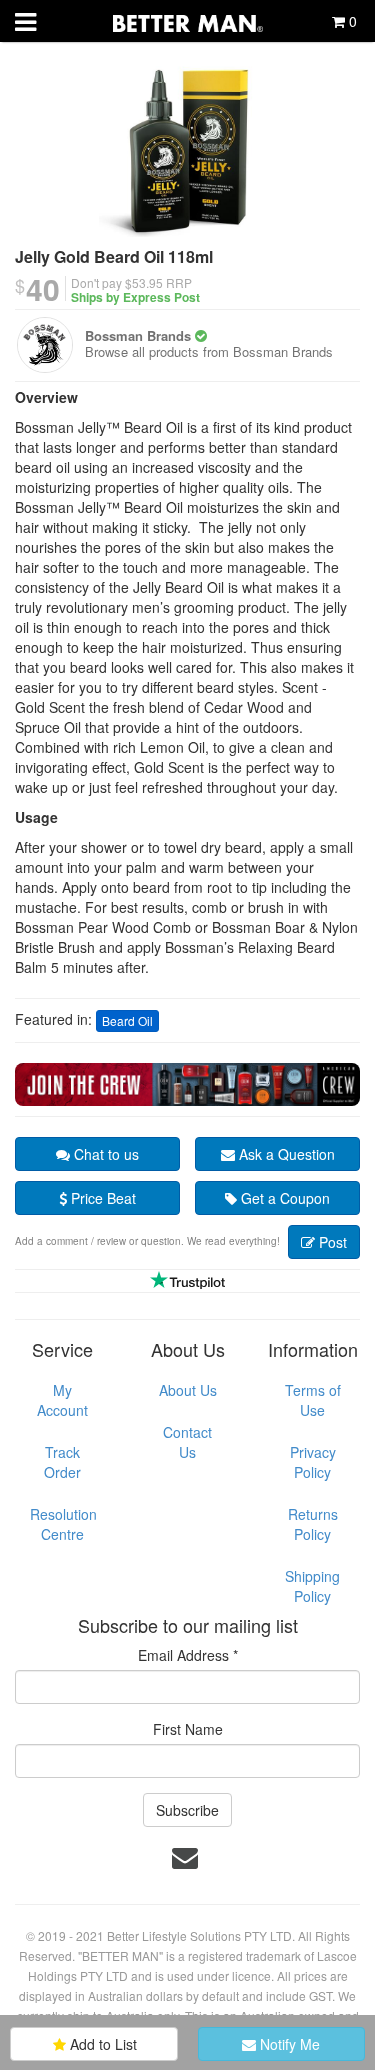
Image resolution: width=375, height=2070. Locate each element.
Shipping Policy (312, 1586)
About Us (188, 1390)
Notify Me (288, 2044)
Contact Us (187, 1442)
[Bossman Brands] (45, 345)
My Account (62, 1400)
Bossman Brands (138, 335)
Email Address (188, 1655)
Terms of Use (313, 1400)
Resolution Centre (63, 1524)
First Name (188, 1729)
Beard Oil (127, 1020)
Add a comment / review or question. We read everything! (147, 1241)
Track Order (62, 1462)
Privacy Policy (313, 1462)
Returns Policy (313, 1524)
